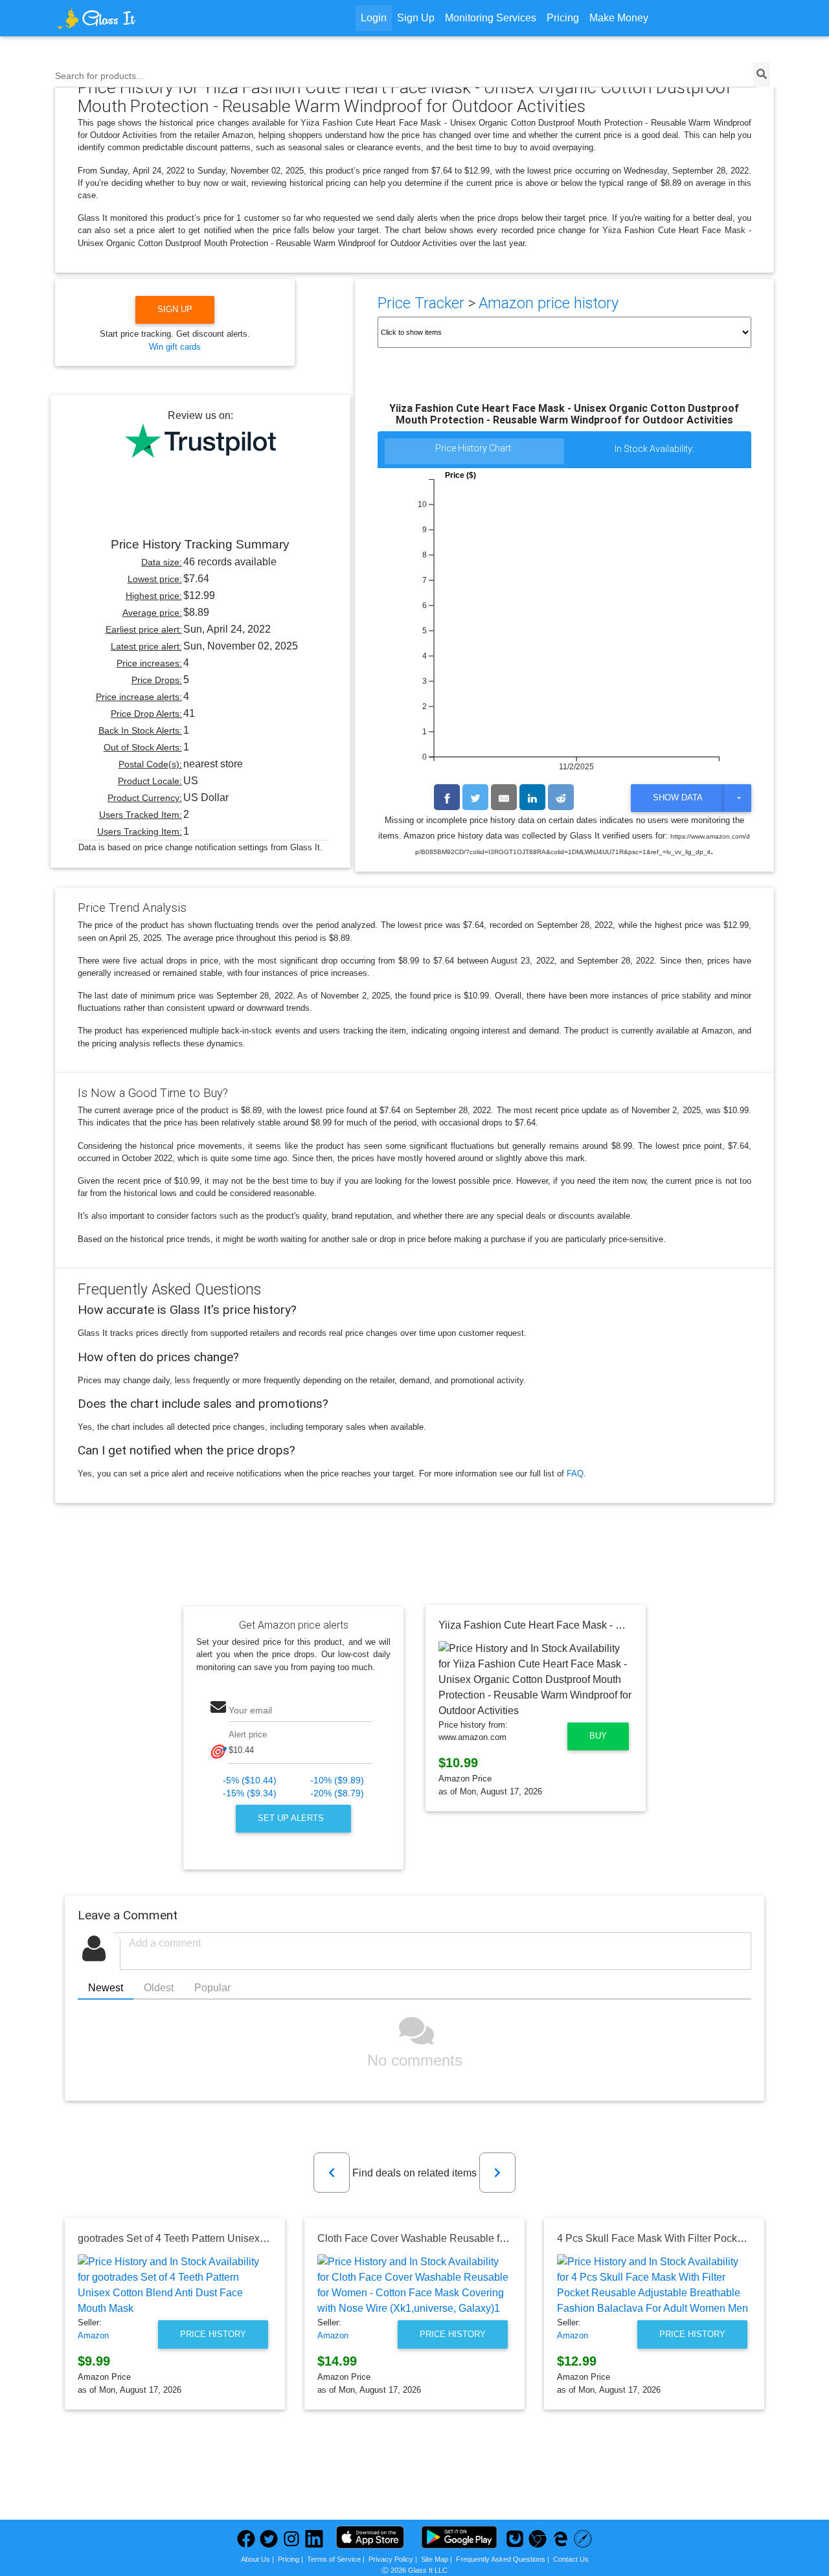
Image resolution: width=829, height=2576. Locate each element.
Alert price (248, 1734)
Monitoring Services (491, 18)
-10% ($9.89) (337, 1780)
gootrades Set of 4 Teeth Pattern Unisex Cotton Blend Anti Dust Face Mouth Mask (264, 2238)
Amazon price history (549, 303)
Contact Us (571, 2559)
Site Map (435, 2559)
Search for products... (99, 76)
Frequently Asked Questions (501, 2559)
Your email (250, 1710)
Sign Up (416, 18)
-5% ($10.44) (250, 1780)
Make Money (619, 18)
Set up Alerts (292, 1818)
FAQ (575, 1474)
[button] (332, 2173)
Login (374, 18)
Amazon (93, 2335)
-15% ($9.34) (250, 1793)
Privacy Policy (391, 2559)
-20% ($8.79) (337, 1793)
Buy (598, 1736)
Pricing (563, 18)
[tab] (475, 452)
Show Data (678, 797)
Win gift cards (175, 347)
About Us (256, 2559)
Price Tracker (421, 303)
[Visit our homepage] (145, 18)
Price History (213, 2334)
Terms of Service (334, 2559)
